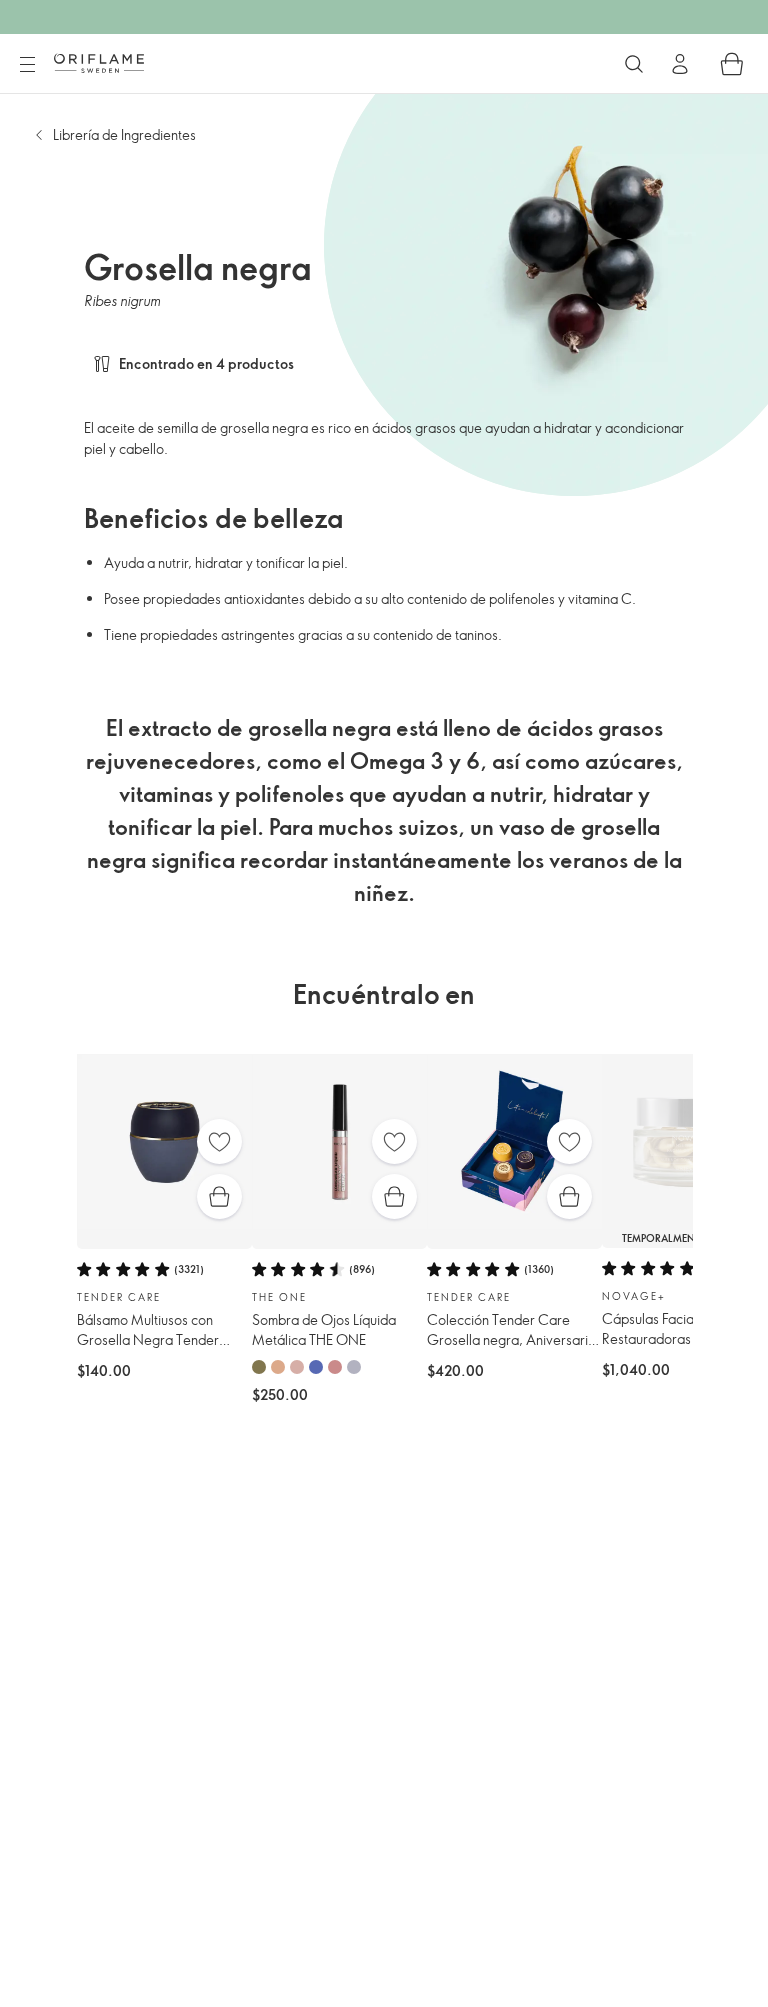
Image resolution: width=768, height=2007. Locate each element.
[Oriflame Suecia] (99, 63)
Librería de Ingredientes (124, 134)
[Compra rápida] (219, 1196)
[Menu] (27, 65)
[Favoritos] (219, 1141)
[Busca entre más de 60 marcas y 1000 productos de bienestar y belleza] (634, 64)
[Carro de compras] (732, 64)
